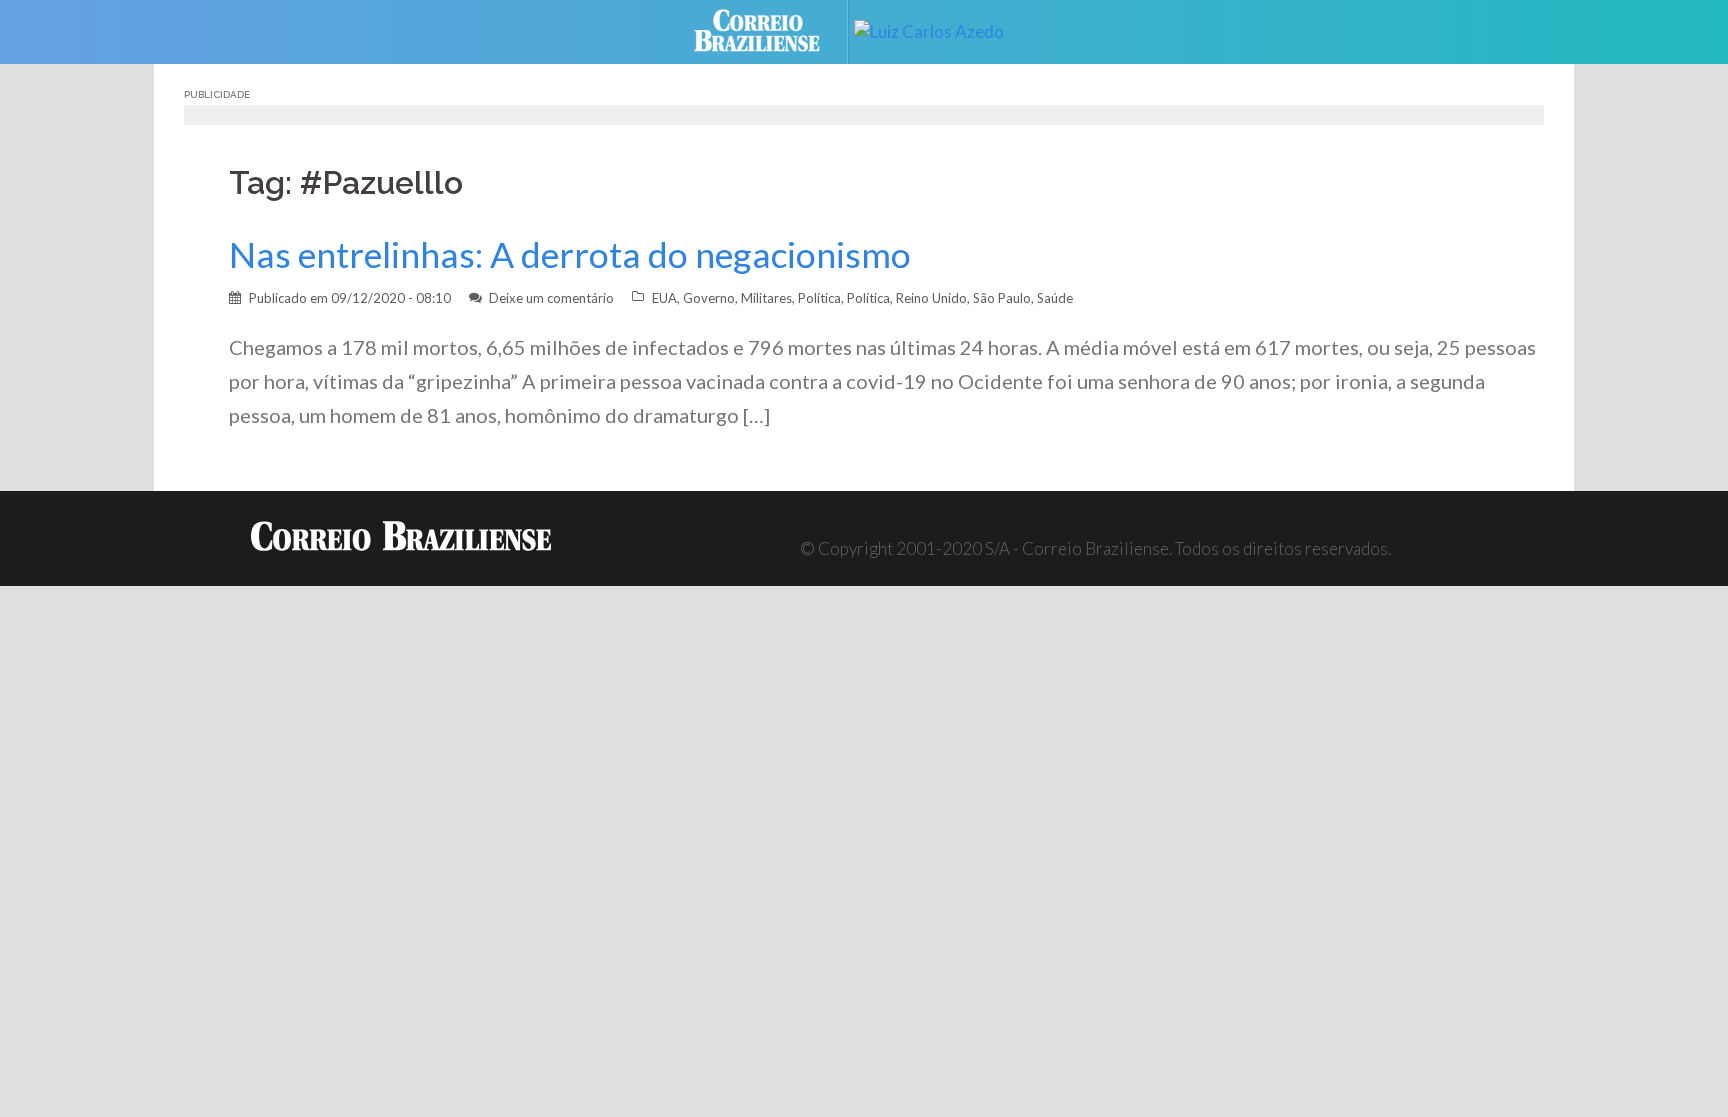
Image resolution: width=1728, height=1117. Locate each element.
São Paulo (1002, 298)
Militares (766, 298)
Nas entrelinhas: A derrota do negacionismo (570, 254)
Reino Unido (931, 298)
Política (819, 298)
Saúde (1055, 298)
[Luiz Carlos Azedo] (944, 29)
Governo (709, 298)
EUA (664, 298)
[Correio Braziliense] (772, 29)
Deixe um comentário (551, 298)
